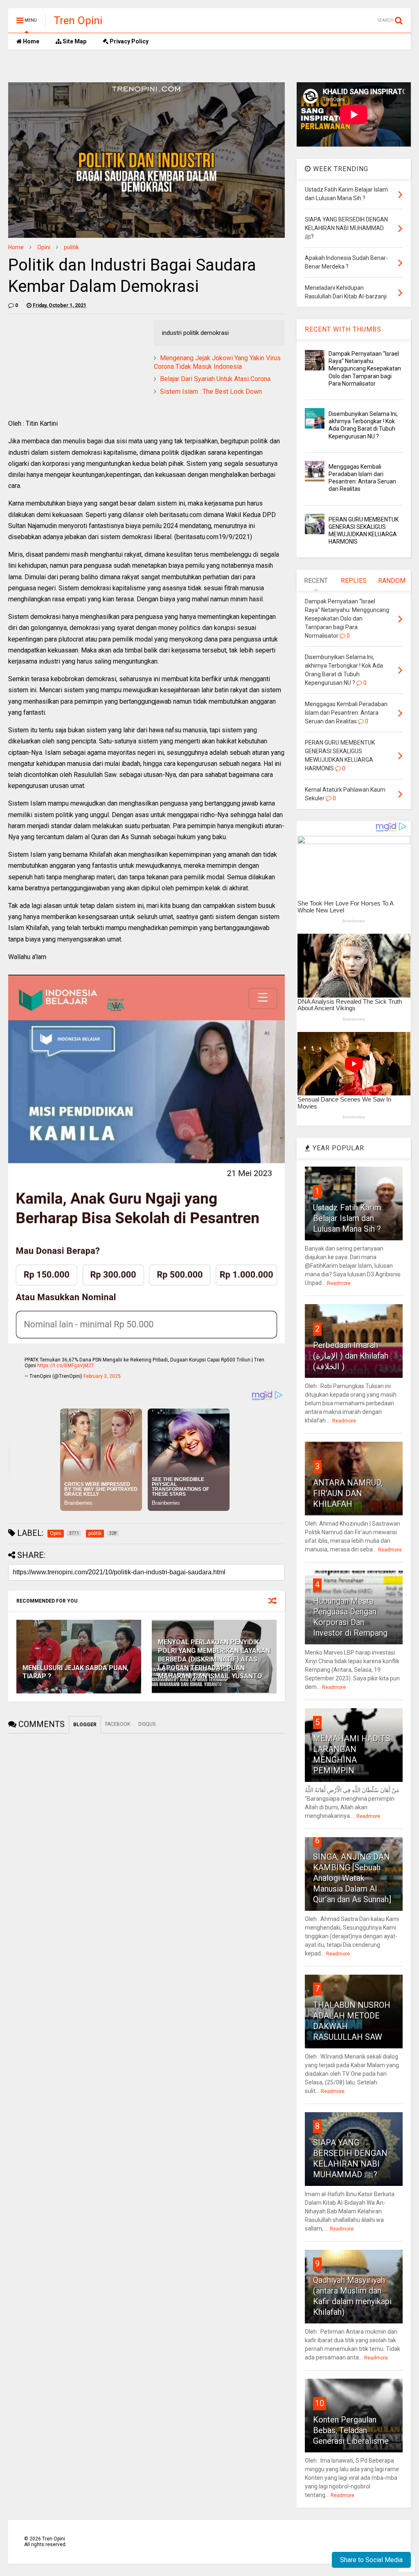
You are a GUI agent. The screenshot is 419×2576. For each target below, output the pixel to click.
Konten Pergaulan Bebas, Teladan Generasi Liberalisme (351, 2430)
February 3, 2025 (102, 1376)
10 (320, 2403)
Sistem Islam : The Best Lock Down (211, 392)
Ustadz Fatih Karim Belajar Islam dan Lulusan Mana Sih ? (347, 1218)
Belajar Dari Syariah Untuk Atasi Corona (215, 379)
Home (30, 41)
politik (71, 247)
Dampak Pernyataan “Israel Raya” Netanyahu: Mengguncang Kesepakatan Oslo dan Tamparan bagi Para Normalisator (365, 369)
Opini (44, 247)
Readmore (339, 1283)
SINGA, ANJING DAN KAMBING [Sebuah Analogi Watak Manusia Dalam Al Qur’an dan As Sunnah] (352, 1878)
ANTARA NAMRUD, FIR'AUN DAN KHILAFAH (348, 1493)
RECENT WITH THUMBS (343, 329)
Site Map (74, 41)
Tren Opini (78, 20)
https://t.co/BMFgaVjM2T (66, 1366)
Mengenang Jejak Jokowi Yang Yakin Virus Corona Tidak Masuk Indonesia (217, 362)
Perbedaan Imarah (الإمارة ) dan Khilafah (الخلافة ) (351, 1356)
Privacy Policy (128, 41)
